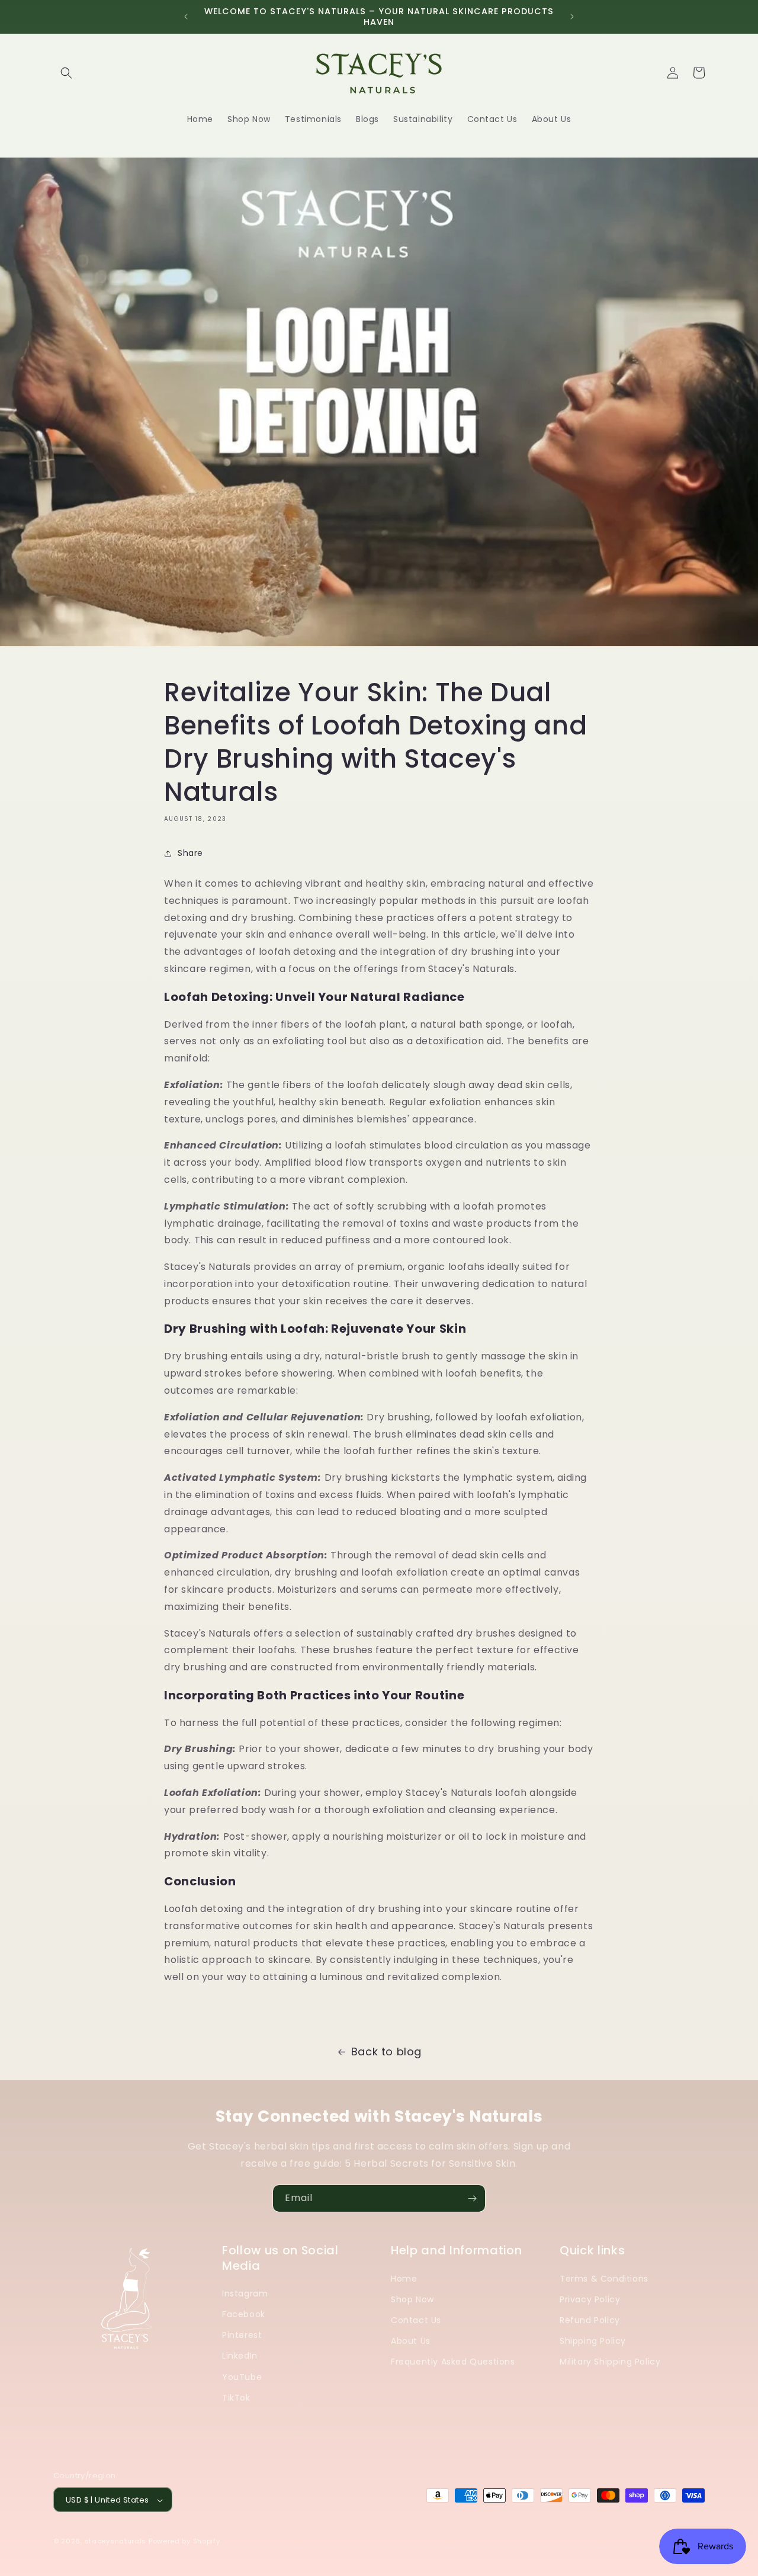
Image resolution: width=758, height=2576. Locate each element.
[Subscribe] (472, 2198)
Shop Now (412, 2299)
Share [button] (190, 853)
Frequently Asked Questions (453, 2362)
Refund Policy (590, 2320)
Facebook (244, 2314)
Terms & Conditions (604, 2278)
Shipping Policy (593, 2340)
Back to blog (386, 2052)
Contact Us (416, 2320)
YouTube (242, 2376)
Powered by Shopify (184, 2542)
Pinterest (242, 2334)
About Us (411, 2340)
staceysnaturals (116, 2542)
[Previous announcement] (186, 17)
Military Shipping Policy (610, 2362)
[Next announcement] (572, 17)
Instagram (245, 2293)
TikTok (236, 2397)
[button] (66, 73)
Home (404, 2278)
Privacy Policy (590, 2299)
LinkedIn (240, 2356)
